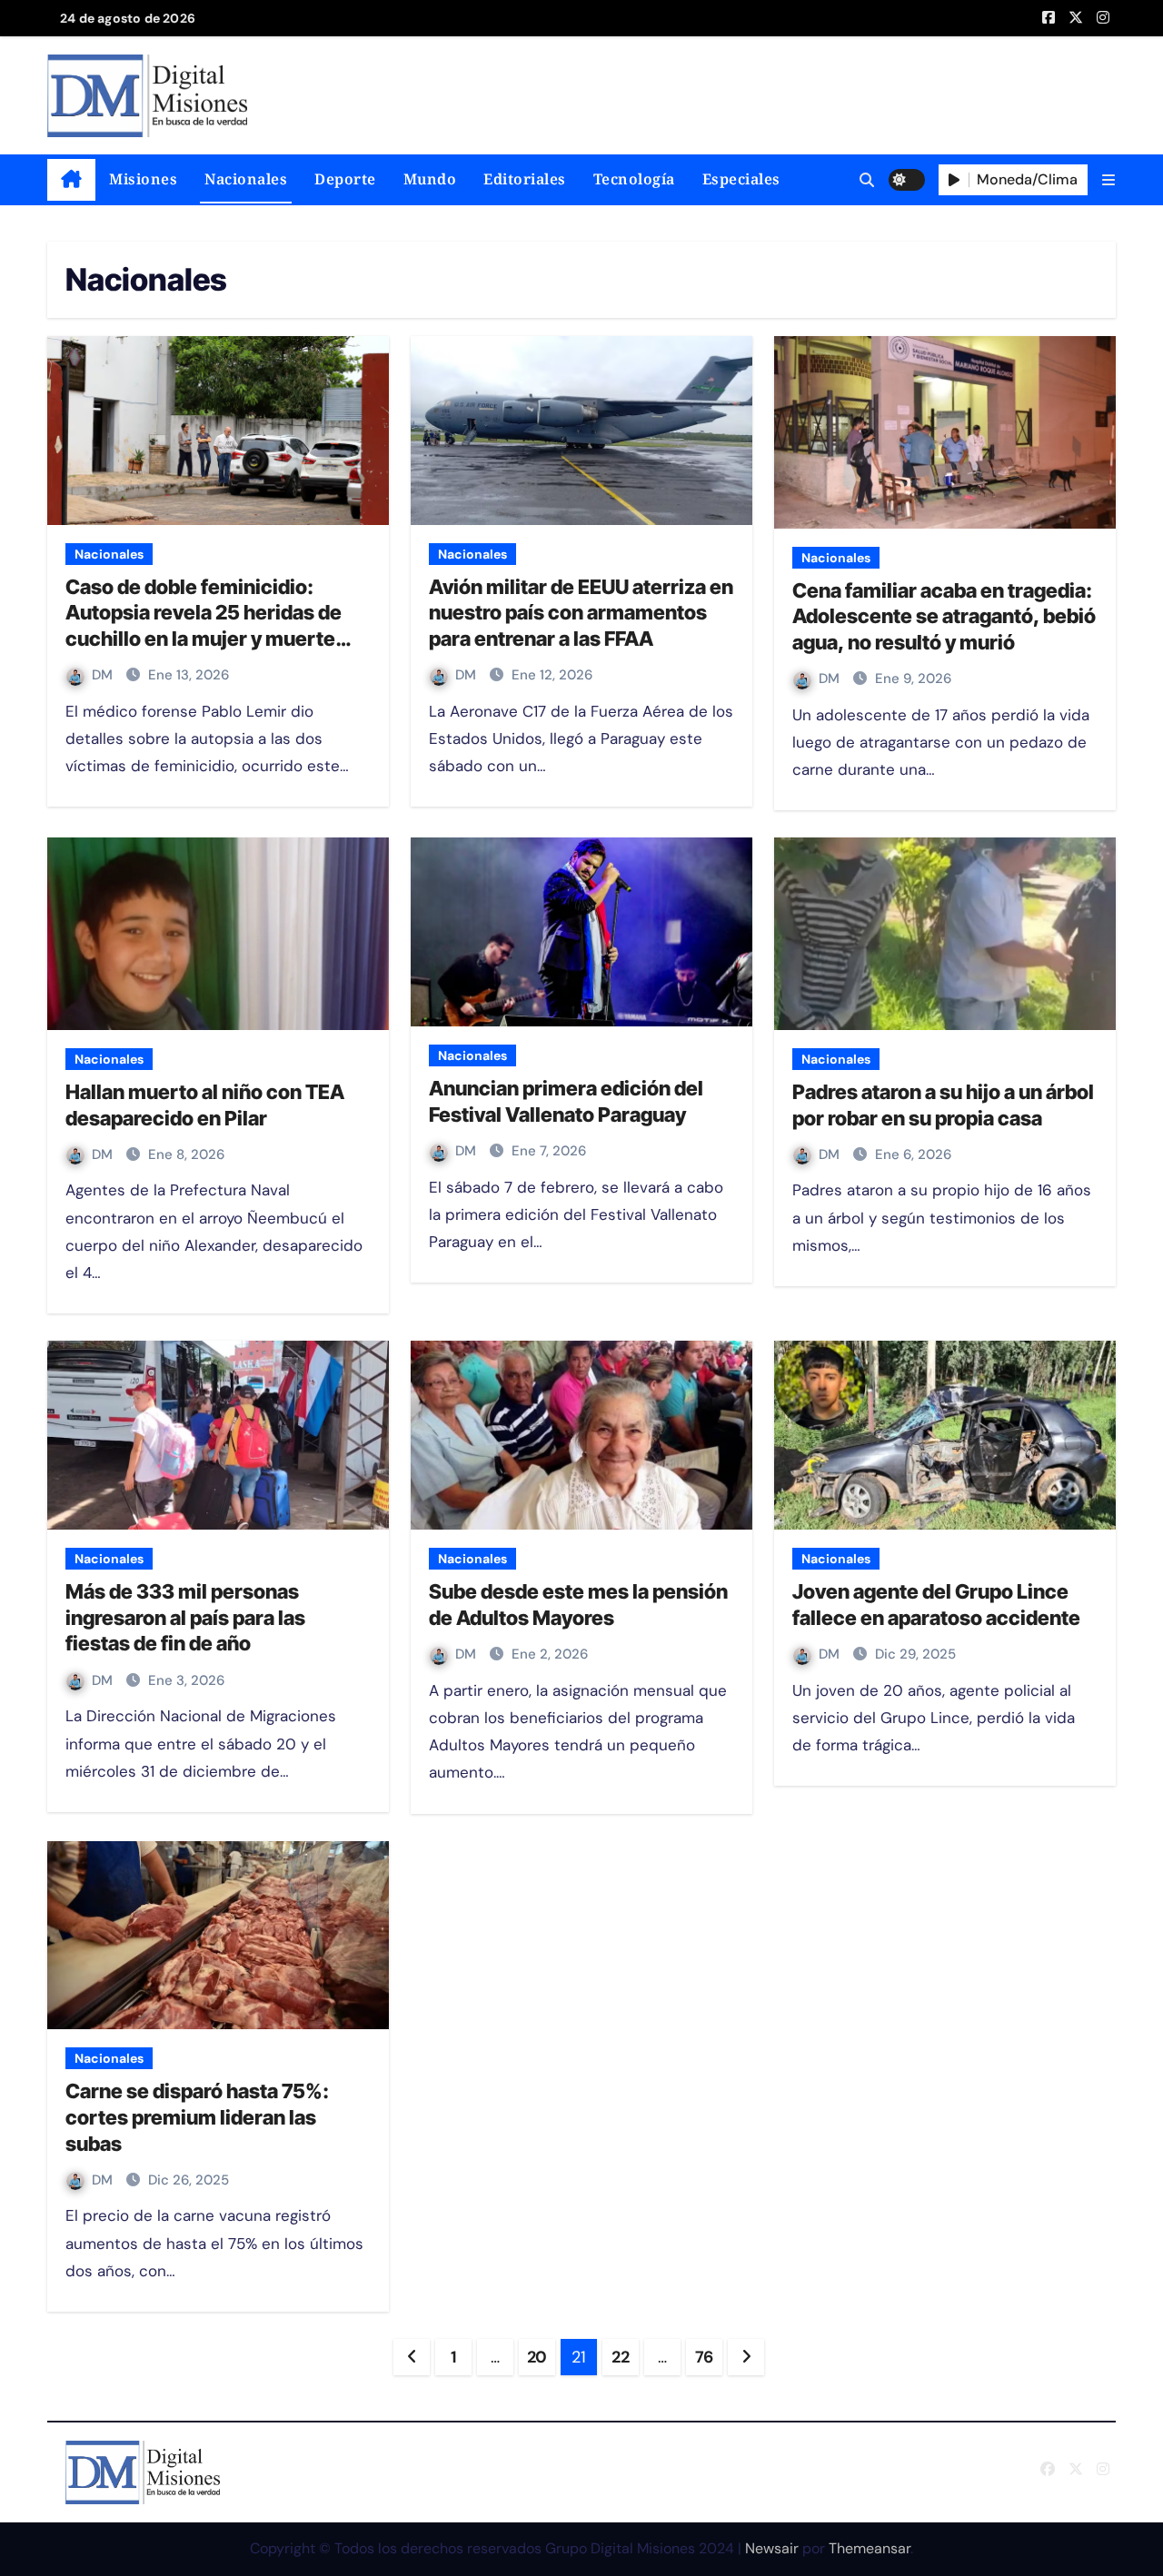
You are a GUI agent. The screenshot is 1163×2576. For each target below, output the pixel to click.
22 (620, 2357)
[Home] (71, 180)
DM (104, 675)
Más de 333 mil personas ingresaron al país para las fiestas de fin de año (185, 1617)
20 (537, 2357)
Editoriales (525, 179)
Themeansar (870, 2548)
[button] (1108, 180)
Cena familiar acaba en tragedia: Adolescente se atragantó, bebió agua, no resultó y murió (944, 616)
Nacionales (246, 179)
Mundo (430, 179)
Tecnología (634, 179)
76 (704, 2357)
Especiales (741, 179)
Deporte (345, 179)
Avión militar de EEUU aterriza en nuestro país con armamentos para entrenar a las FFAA (581, 613)
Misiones (143, 179)
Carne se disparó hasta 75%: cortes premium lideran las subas (197, 2117)
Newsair (772, 2548)
